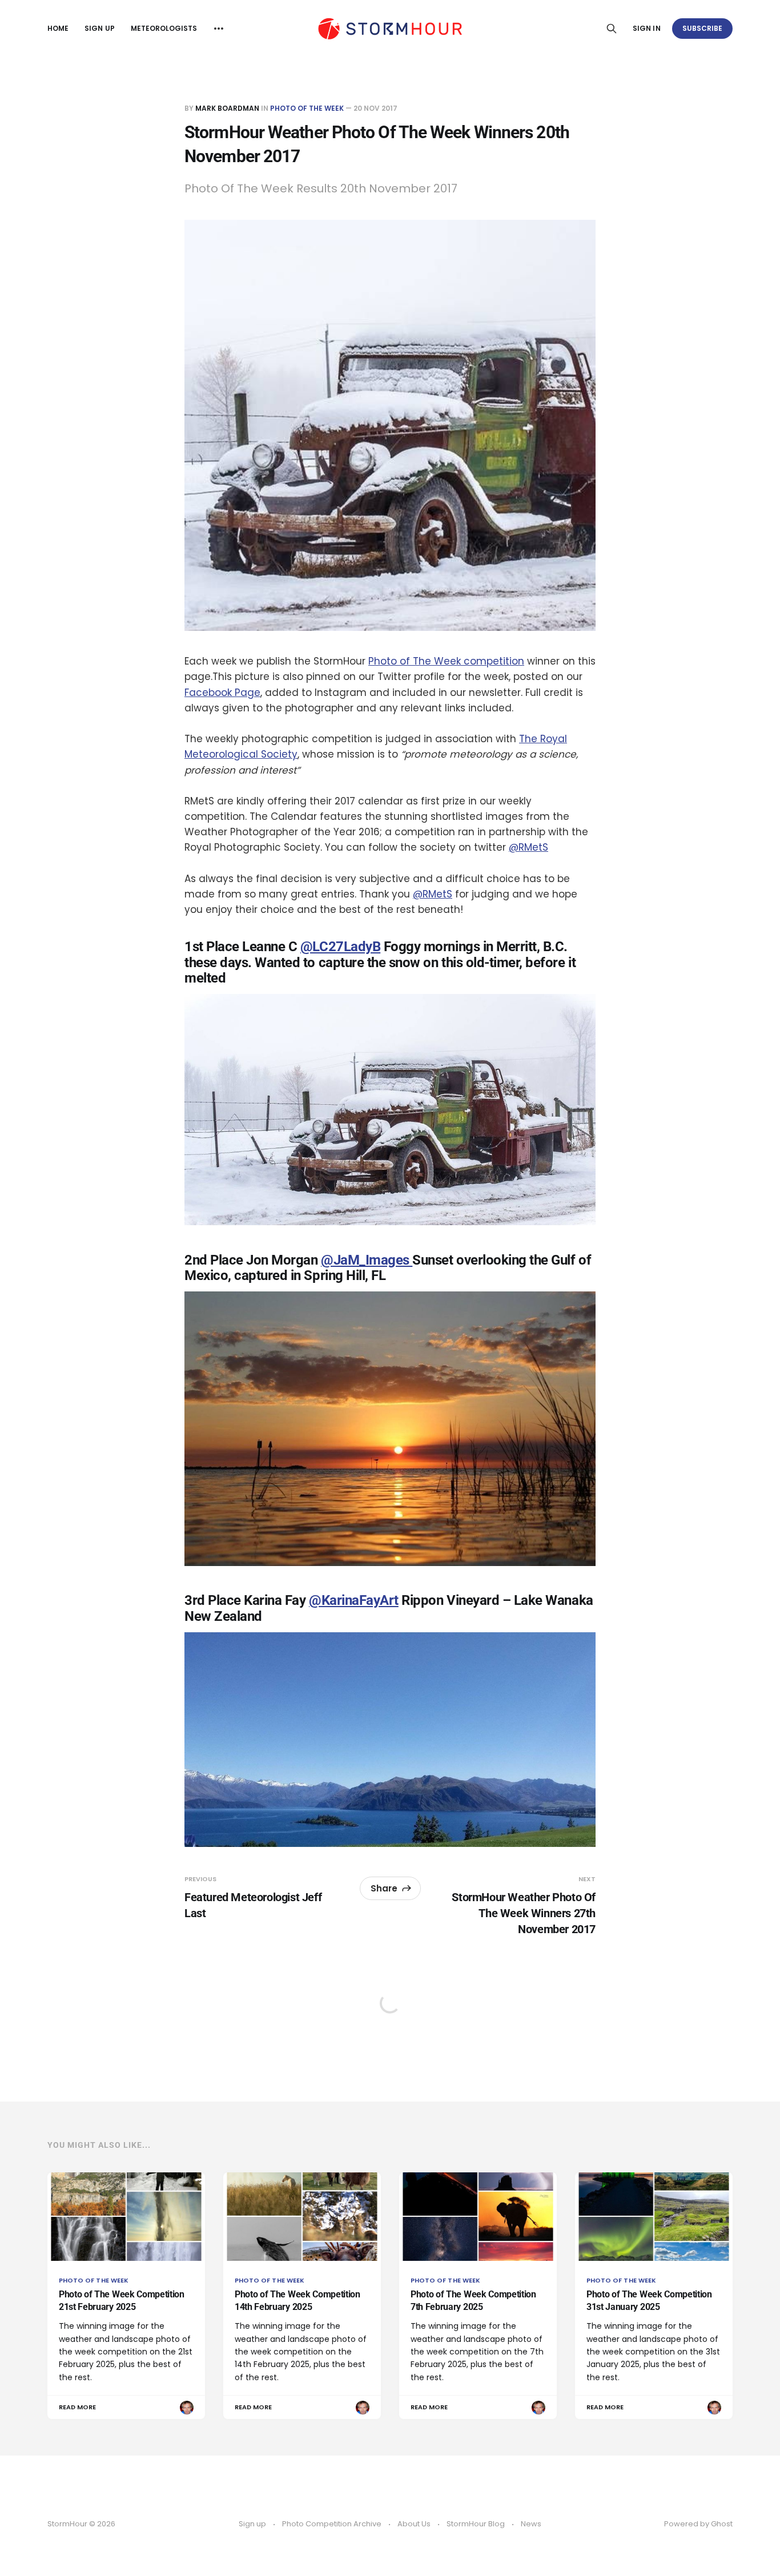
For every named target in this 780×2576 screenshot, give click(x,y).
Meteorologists (164, 28)
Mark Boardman (227, 108)
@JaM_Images (367, 1260)
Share (384, 1888)
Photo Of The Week (307, 108)
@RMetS (528, 847)
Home (58, 28)
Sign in (646, 28)
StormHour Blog (476, 2524)
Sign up (99, 28)
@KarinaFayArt (354, 1600)
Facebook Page (222, 693)
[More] (219, 29)
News (531, 2524)
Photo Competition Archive (332, 2524)
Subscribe (703, 28)
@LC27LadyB (340, 947)
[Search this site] (612, 29)
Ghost (722, 2524)
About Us (414, 2524)
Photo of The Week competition (446, 661)
